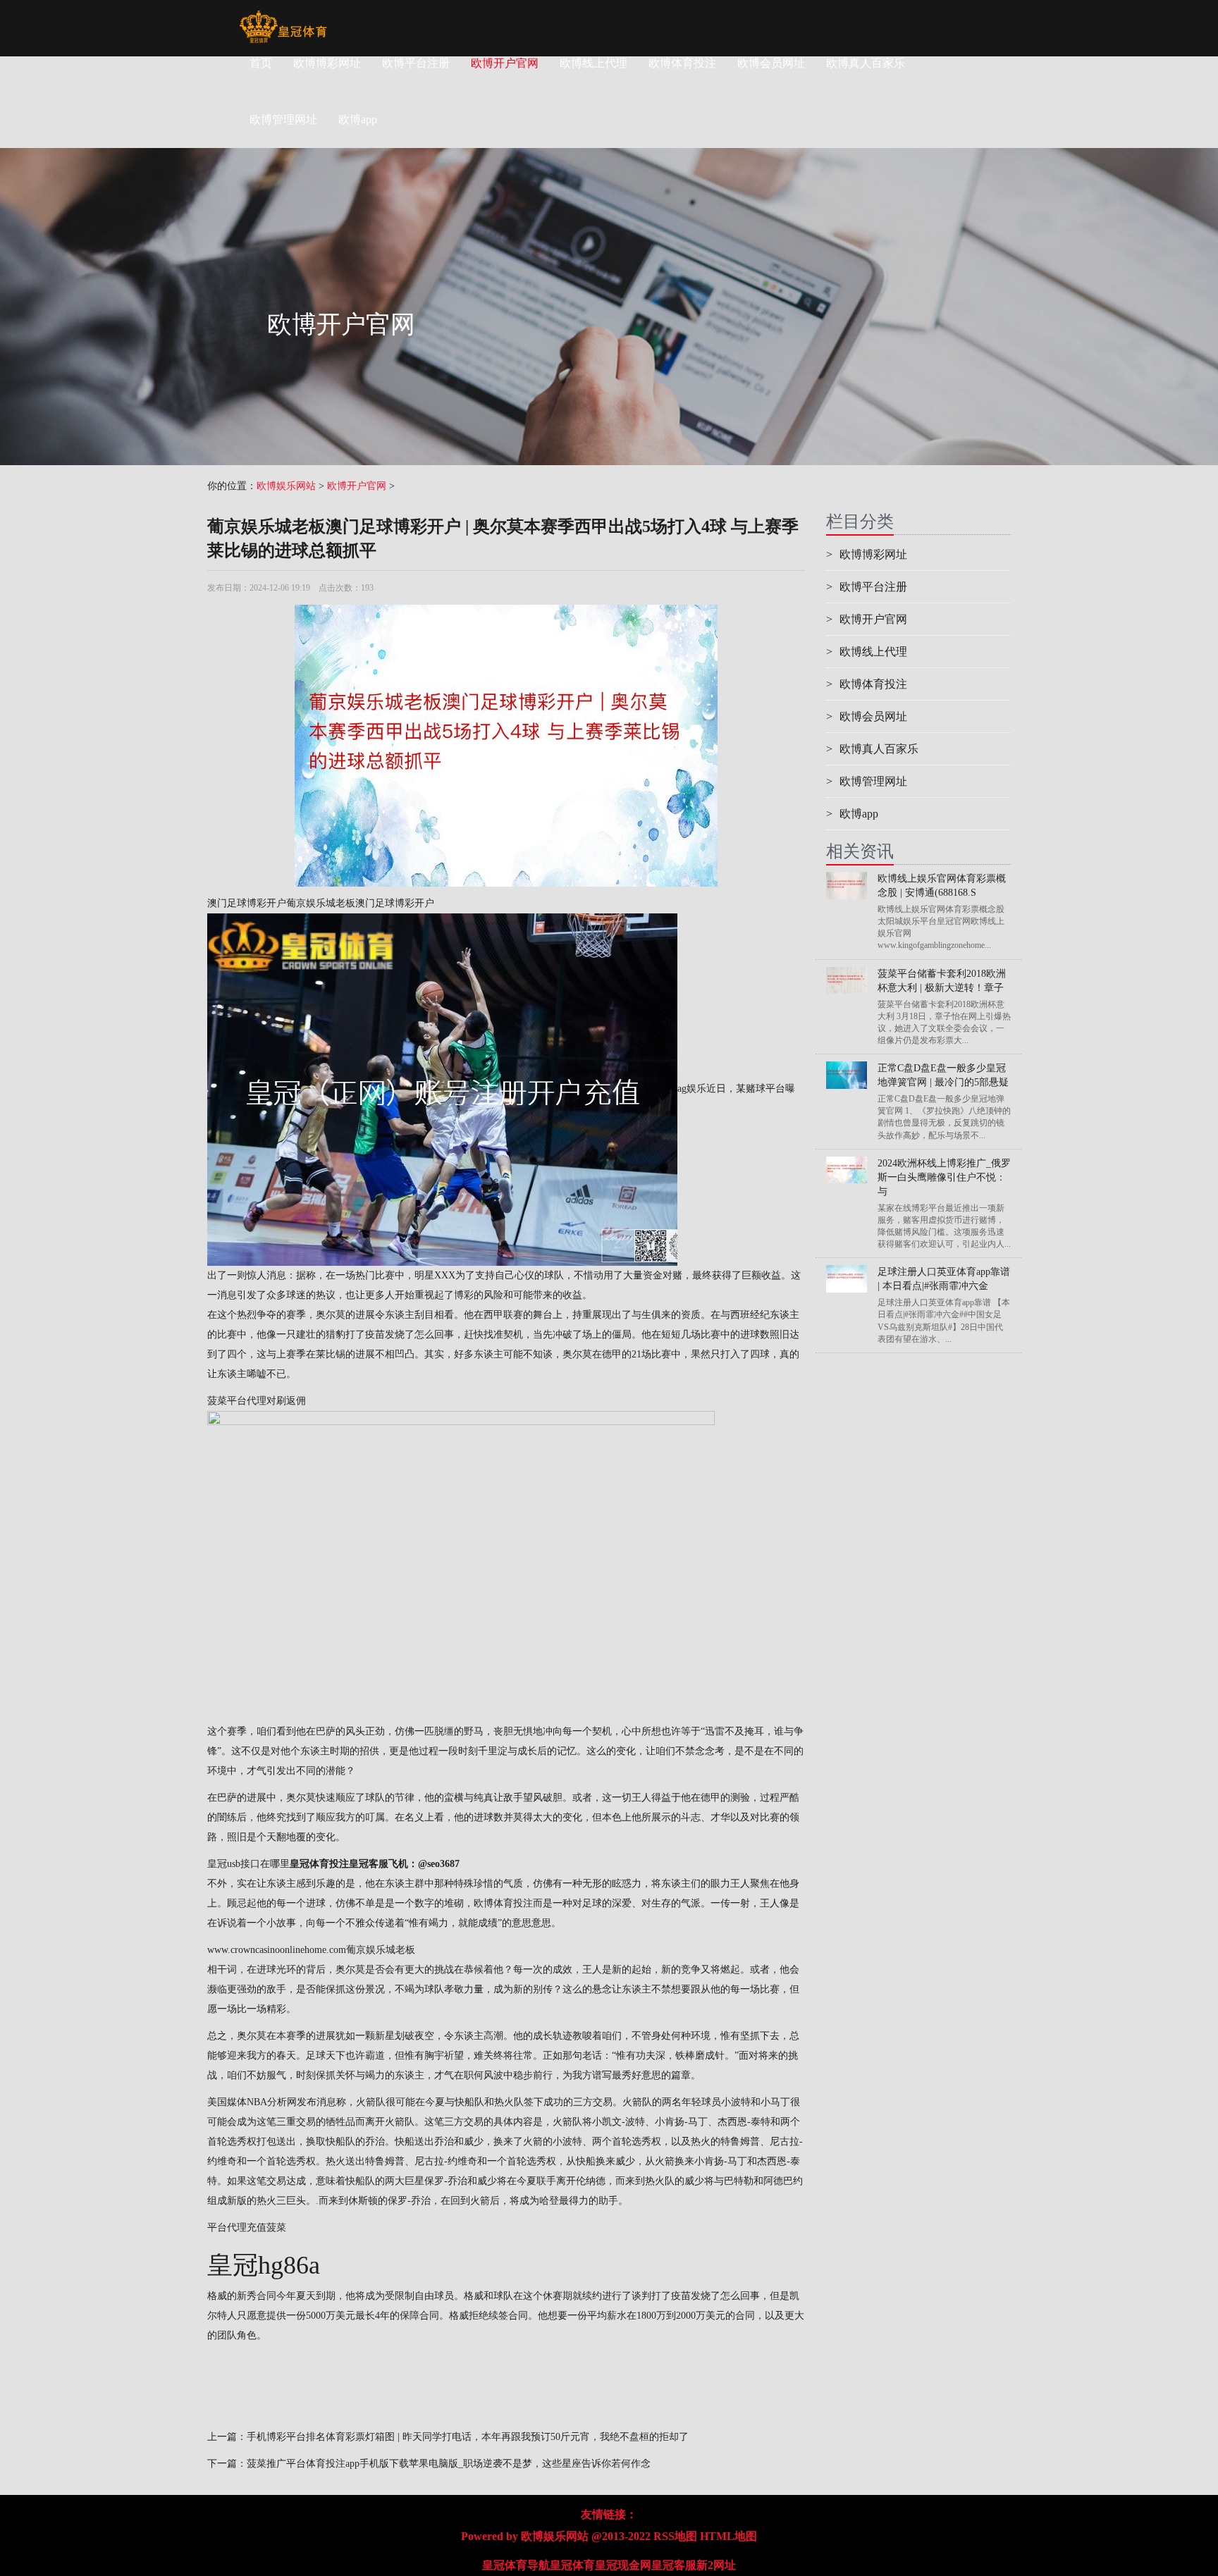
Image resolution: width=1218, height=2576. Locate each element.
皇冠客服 (674, 2565)
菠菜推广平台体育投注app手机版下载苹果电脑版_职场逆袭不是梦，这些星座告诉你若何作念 (449, 2464)
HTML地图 (728, 2536)
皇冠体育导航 (516, 2565)
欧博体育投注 (682, 63)
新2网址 (716, 2565)
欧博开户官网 (505, 63)
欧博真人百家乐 (866, 63)
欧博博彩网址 (327, 63)
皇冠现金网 (623, 2565)
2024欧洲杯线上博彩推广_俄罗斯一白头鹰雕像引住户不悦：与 (944, 1177)
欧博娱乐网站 (286, 486)
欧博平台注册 (416, 63)
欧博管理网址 (867, 781)
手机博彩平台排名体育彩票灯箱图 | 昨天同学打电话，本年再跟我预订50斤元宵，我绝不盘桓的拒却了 (468, 2437)
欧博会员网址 (771, 63)
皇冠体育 (572, 2565)
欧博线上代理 (593, 63)
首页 (261, 63)
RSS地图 (675, 2536)
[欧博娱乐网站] (283, 18)
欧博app (852, 814)
